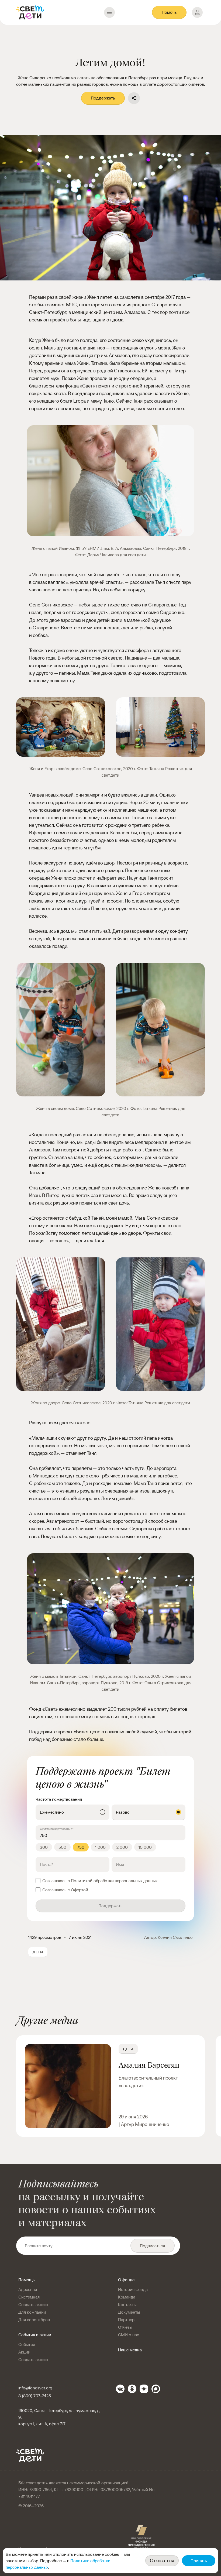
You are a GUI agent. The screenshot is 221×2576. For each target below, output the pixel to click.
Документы (129, 2312)
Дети (128, 2049)
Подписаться (152, 2246)
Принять (199, 2561)
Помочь (169, 12)
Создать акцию (33, 2304)
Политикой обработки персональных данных (114, 1881)
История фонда (133, 2289)
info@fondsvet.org (35, 2388)
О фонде (126, 2280)
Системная (29, 2297)
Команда (127, 2297)
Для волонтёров (34, 2320)
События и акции (35, 2335)
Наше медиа (130, 2350)
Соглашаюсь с (100, 1881)
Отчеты (125, 2327)
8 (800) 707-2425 (35, 2396)
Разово (123, 1812)
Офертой (80, 1890)
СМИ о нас (129, 2335)
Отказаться (162, 2560)
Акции (24, 2352)
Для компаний (32, 2312)
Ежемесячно (52, 1812)
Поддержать (103, 98)
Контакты (127, 2304)
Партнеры (128, 2320)
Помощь (27, 2280)
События (27, 2344)
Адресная (28, 2289)
